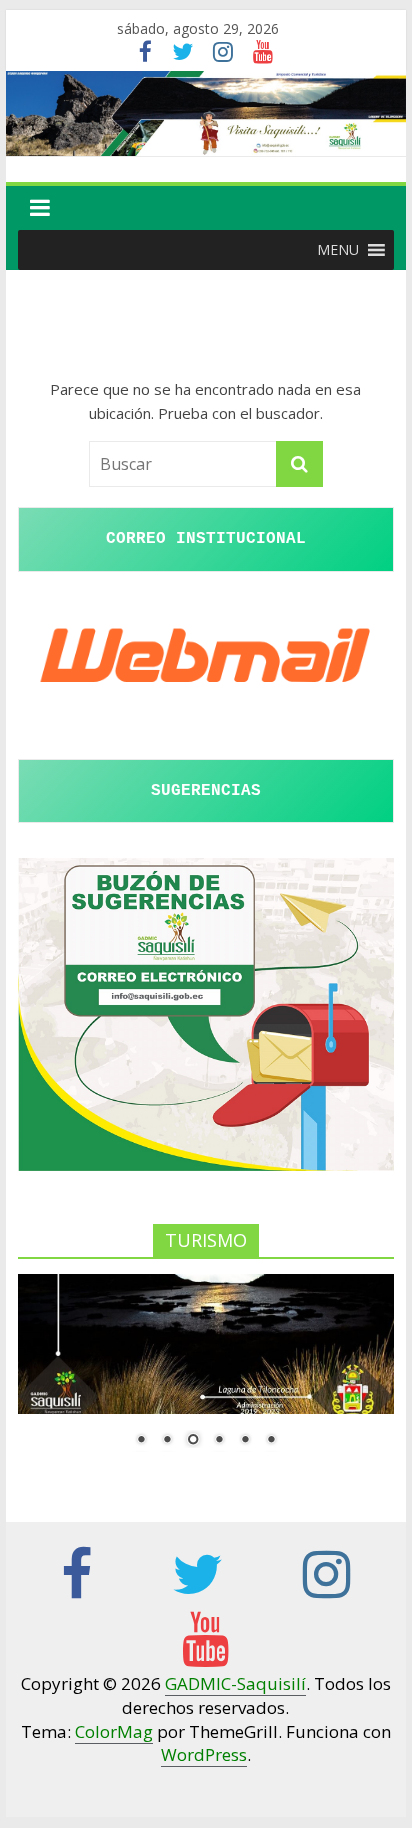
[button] (338, 250)
